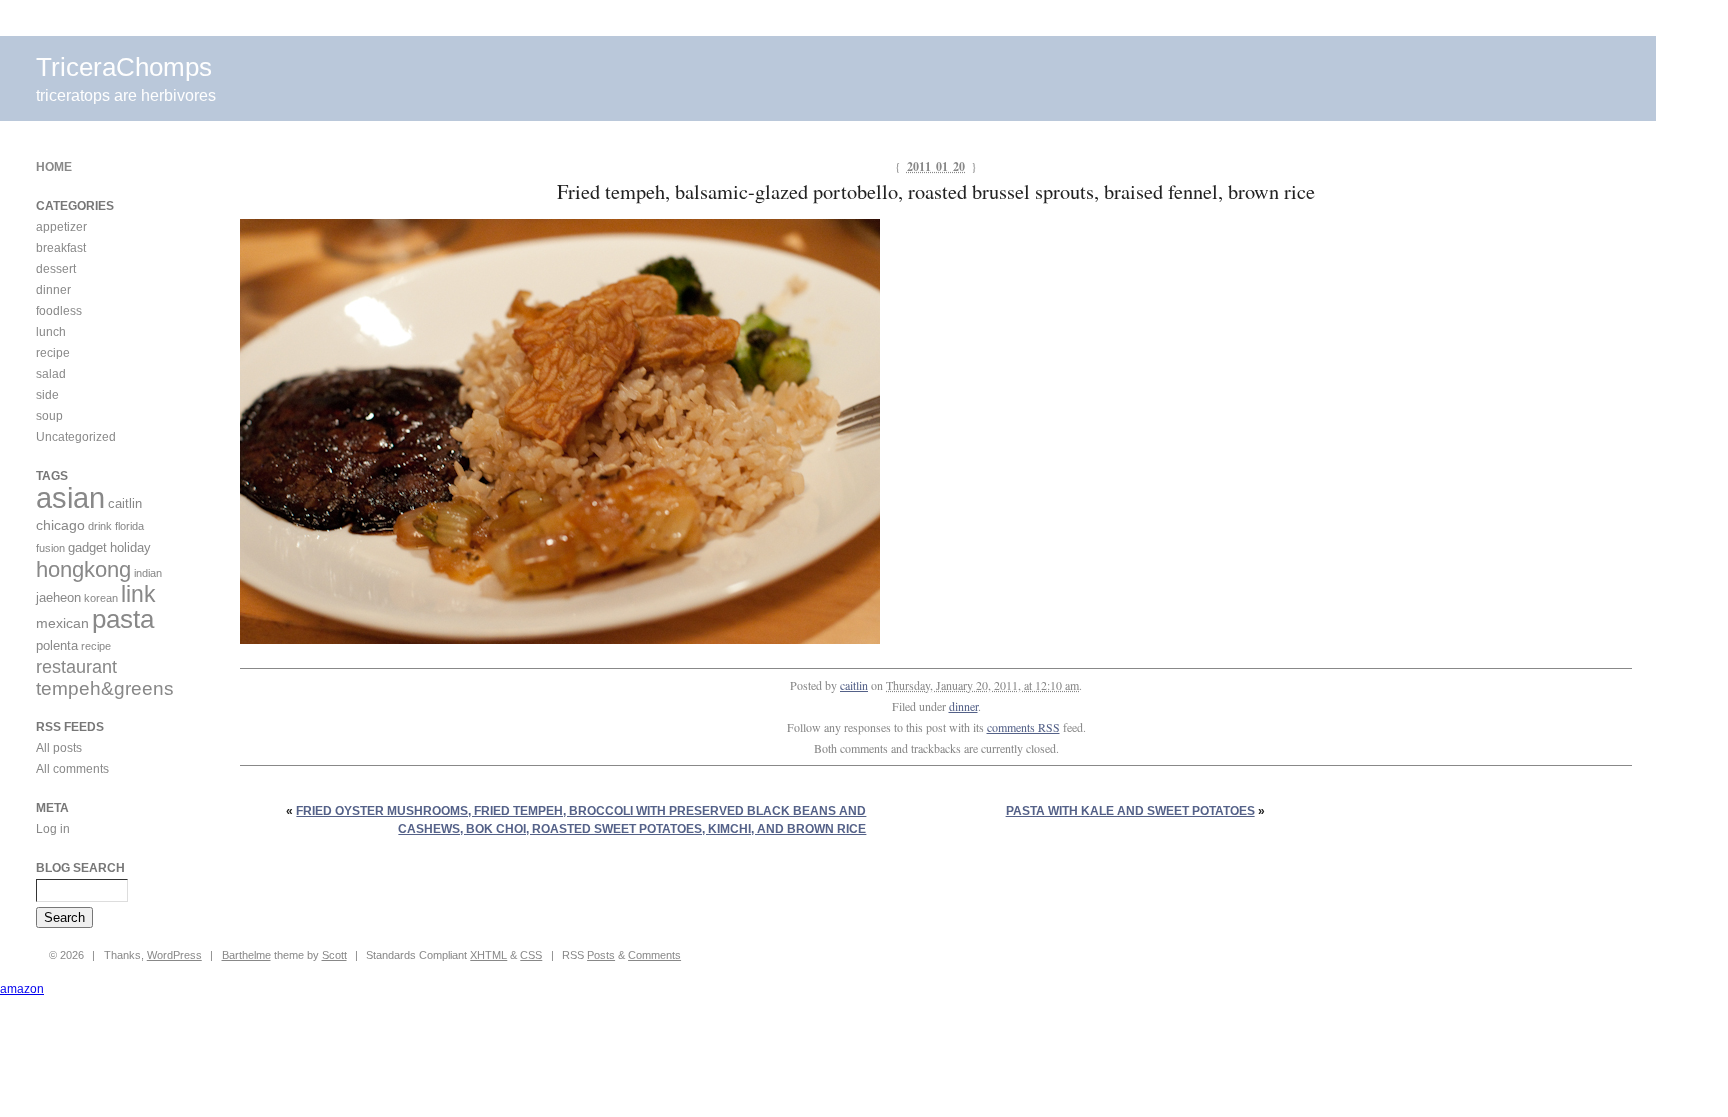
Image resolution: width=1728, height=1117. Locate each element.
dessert (56, 269)
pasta (123, 619)
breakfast (61, 248)
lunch (51, 332)
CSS (531, 955)
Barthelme (246, 955)
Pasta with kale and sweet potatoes (1130, 811)
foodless (59, 311)
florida (129, 526)
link (138, 594)
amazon (22, 989)
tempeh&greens (105, 688)
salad (51, 374)
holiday (130, 547)
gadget (87, 547)
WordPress (174, 955)
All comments (72, 769)
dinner (963, 706)
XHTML (488, 955)
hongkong (83, 569)
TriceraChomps (124, 67)
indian (148, 573)
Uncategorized (76, 437)
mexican (62, 623)
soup (49, 416)
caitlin (854, 685)
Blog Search (80, 868)
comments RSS (1023, 727)
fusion (50, 548)
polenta (57, 645)
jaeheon (58, 597)
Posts (601, 955)
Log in (53, 829)
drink (100, 526)
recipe (53, 353)
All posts (59, 748)
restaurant (76, 667)
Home (54, 167)
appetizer (61, 227)
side (47, 395)
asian (70, 497)
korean (101, 598)
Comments (654, 955)
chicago (60, 525)
